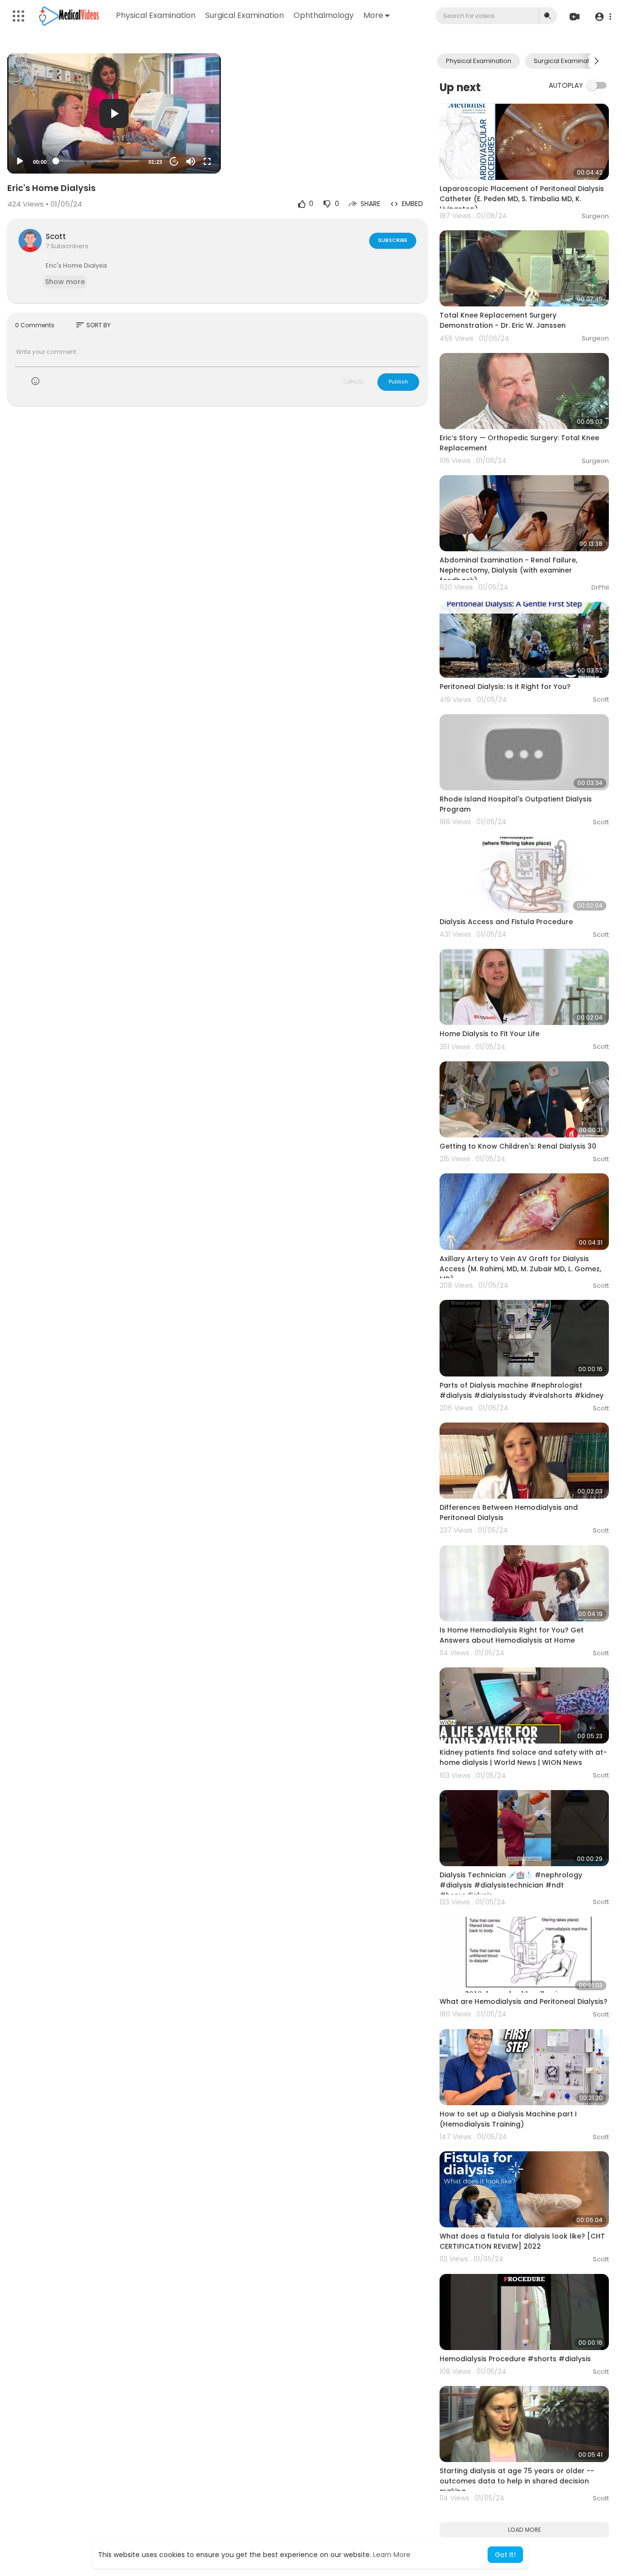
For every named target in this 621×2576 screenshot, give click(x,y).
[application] (114, 113)
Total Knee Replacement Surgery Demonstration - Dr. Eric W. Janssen (503, 320)
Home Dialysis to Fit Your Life (490, 1034)
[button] (603, 16)
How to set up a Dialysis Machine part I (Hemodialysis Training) (508, 2119)
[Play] (20, 161)
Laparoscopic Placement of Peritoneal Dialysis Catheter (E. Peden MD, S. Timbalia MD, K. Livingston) (522, 199)
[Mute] (191, 161)
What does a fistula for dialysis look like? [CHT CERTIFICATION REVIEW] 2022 (522, 2241)
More (373, 15)
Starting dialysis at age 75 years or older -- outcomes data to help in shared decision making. (517, 2481)
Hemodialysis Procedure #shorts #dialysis (515, 2359)
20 (174, 161)
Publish (398, 382)
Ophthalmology (324, 15)
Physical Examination (156, 15)
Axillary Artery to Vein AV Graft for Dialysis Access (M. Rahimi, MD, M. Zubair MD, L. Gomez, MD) (520, 1269)
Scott (56, 236)
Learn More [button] (392, 2555)
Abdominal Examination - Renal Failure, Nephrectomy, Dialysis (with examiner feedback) (508, 570)
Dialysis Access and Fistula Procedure (506, 922)
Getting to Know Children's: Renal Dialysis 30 (518, 1146)
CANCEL (354, 382)
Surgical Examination (245, 15)
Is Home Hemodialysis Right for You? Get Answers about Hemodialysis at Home (512, 1635)
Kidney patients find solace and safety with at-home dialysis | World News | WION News (523, 1757)
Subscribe (393, 240)
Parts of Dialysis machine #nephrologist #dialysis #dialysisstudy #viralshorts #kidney (522, 1390)
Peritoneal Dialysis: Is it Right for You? (505, 687)
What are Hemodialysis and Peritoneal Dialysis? (523, 2001)
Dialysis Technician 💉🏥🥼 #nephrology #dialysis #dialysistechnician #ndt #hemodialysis (511, 1885)
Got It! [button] (505, 2555)
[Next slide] (596, 61)
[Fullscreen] (207, 161)
